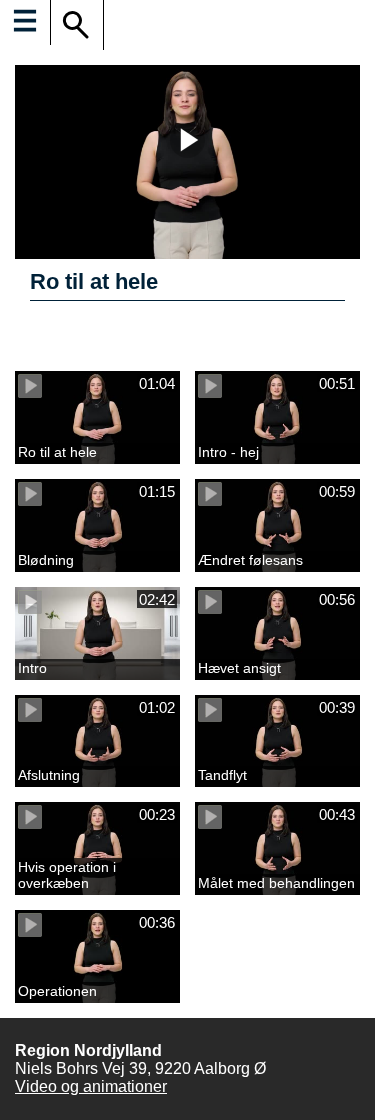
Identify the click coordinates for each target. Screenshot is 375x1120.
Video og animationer (91, 1086)
